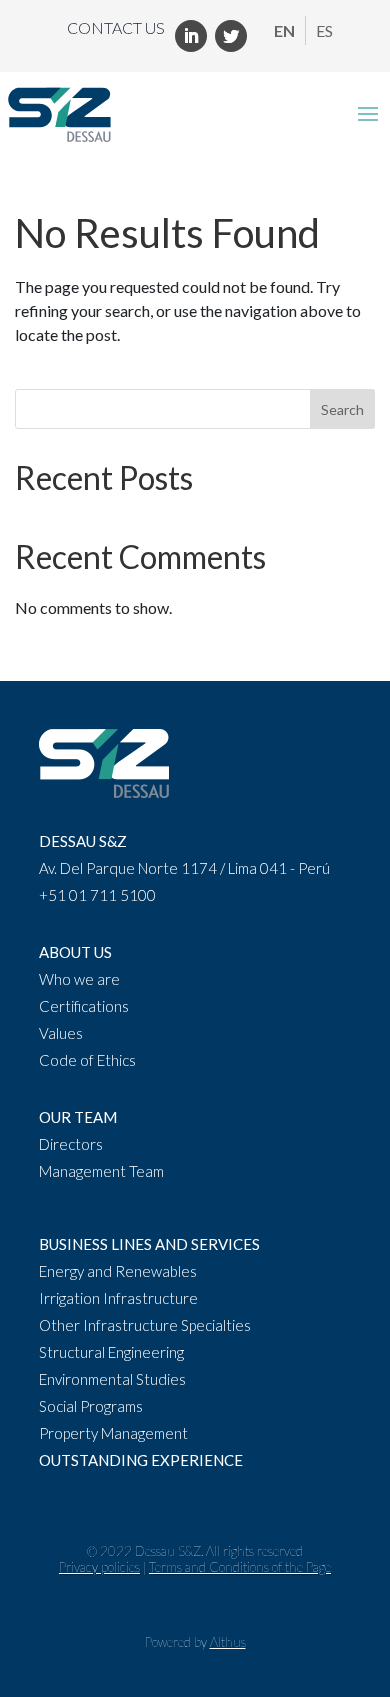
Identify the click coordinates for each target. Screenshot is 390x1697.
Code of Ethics (87, 1060)
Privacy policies (99, 1567)
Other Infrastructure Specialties (145, 1325)
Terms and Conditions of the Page (240, 1567)
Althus (228, 1642)
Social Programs (91, 1406)
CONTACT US (116, 27)
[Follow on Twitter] (231, 36)
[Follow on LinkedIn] (191, 36)
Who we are (79, 979)
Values (61, 1033)
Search (342, 409)
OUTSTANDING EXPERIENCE (141, 1460)
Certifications (84, 1006)
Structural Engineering (111, 1352)
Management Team (101, 1171)
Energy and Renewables (118, 1271)
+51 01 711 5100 (97, 895)
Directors (71, 1144)
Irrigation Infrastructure (118, 1298)
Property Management (113, 1433)
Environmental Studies (112, 1379)
